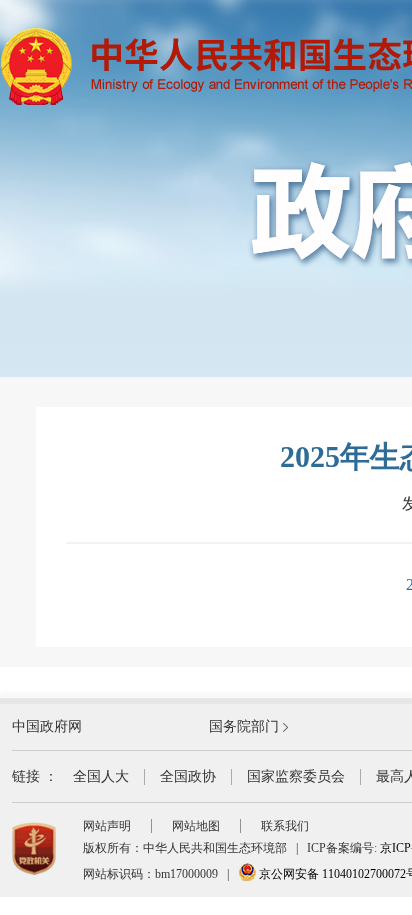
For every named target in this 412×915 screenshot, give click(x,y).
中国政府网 (47, 726)
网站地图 (196, 826)
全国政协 (188, 776)
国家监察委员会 (296, 776)
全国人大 (101, 776)
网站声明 (107, 826)
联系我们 (285, 826)
